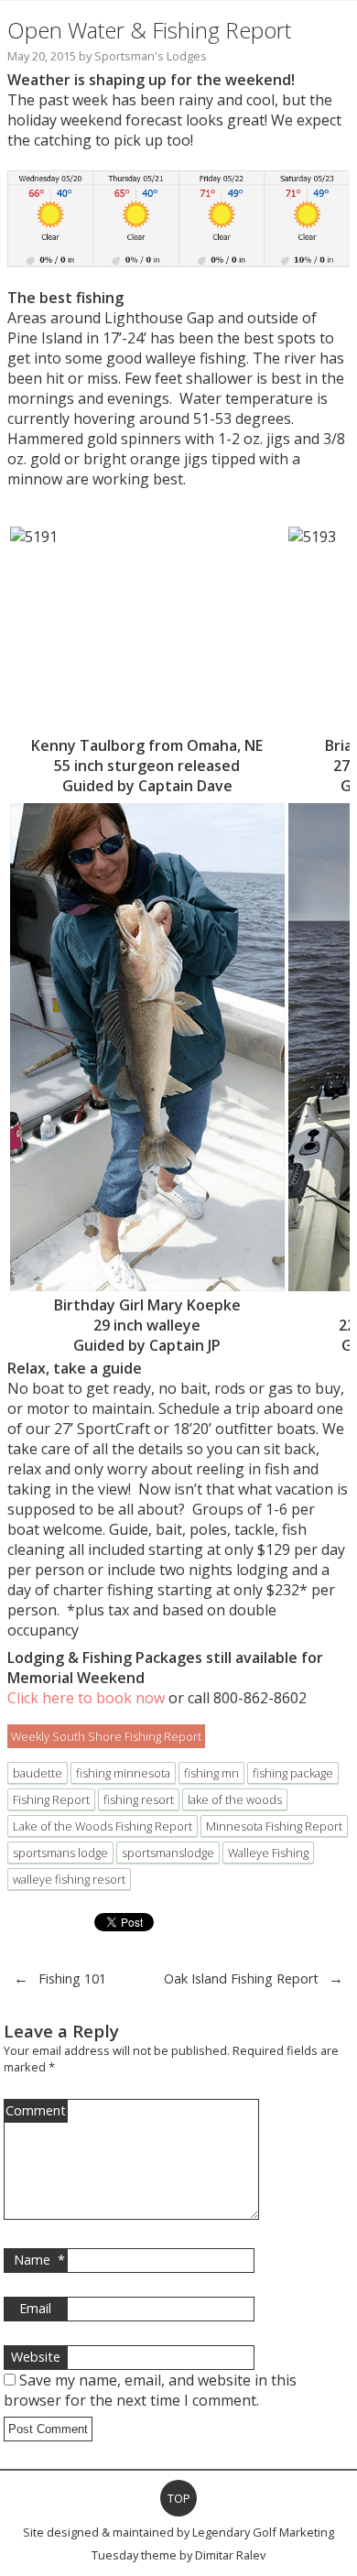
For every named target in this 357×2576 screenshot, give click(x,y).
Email (35, 2308)
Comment (36, 2110)
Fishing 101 (72, 1978)
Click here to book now (86, 1698)
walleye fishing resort (69, 1879)
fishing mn (211, 1773)
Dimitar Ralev (230, 2555)
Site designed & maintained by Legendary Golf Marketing (178, 2532)
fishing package (293, 1773)
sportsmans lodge (60, 1853)
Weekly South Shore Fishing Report (106, 1736)
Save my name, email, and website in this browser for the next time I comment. (150, 2390)
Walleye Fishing (268, 1853)
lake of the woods (235, 1799)
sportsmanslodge (168, 1853)
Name (39, 2260)
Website (36, 2357)
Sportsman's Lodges (151, 56)
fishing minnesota (123, 1773)
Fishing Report (51, 1799)
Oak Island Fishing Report (241, 1978)
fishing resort (139, 1799)
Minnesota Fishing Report (274, 1826)
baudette (38, 1773)
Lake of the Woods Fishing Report (103, 1826)
